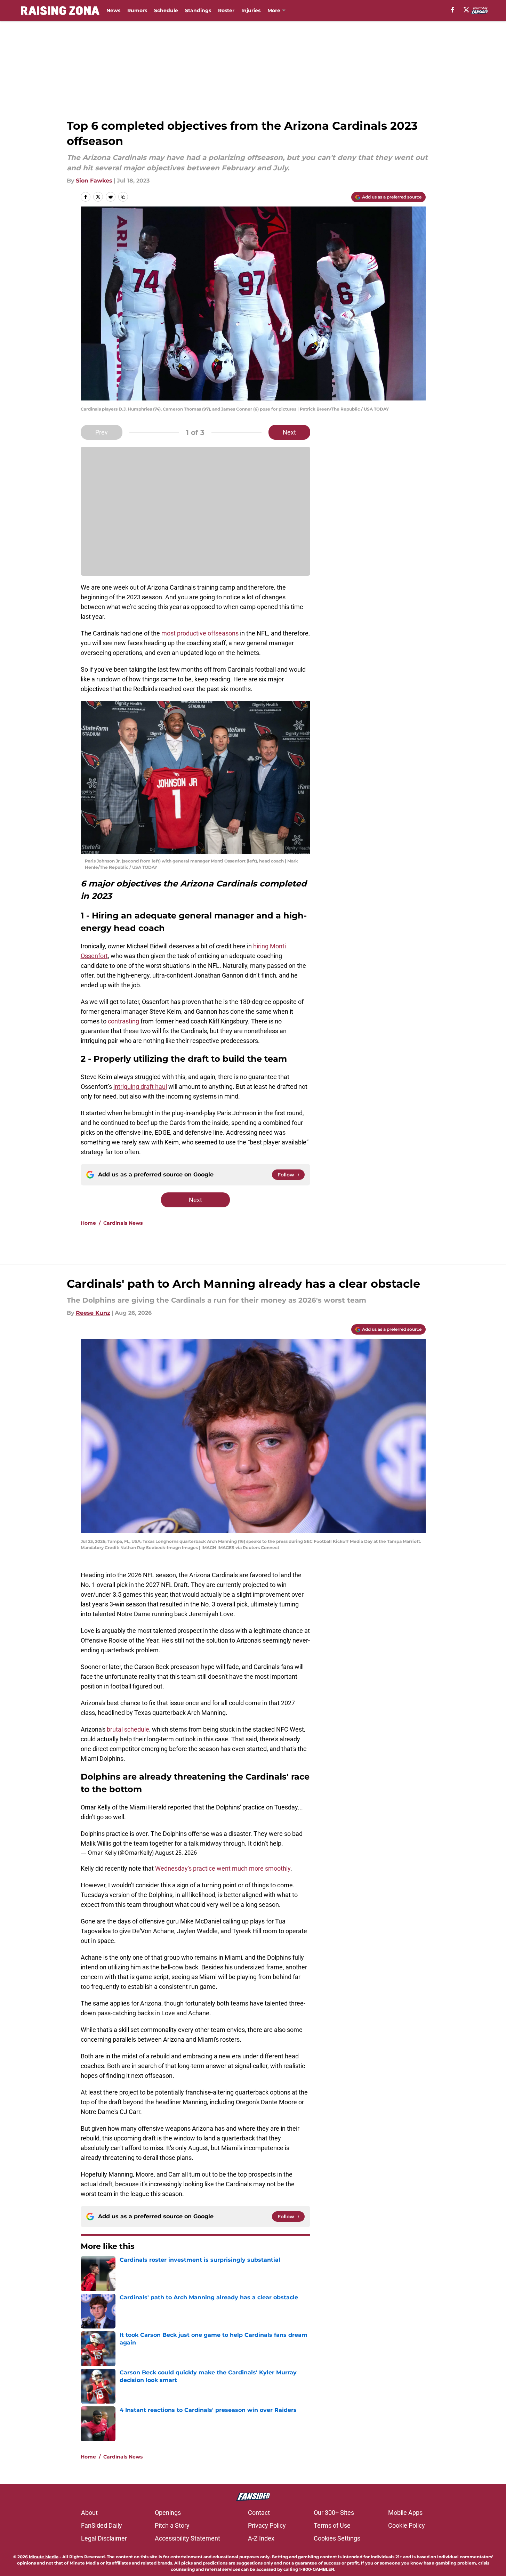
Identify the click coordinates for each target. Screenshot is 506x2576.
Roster (226, 10)
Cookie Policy (407, 2525)
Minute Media (44, 2557)
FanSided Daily (102, 2525)
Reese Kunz (93, 1313)
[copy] (123, 197)
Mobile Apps (405, 2513)
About (89, 2513)
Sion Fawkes (94, 181)
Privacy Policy (267, 2525)
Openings (168, 2513)
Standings (198, 10)
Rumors (137, 10)
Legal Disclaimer (104, 2538)
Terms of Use (332, 2525)
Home (88, 1223)
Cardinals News (123, 1223)
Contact (259, 2513)
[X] (466, 10)
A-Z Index (261, 2538)
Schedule (166, 10)
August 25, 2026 (176, 1853)
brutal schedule (128, 1729)
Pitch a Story (172, 2525)
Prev (102, 432)
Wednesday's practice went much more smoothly (223, 1868)
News (113, 10)
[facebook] (453, 10)
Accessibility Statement (187, 2538)
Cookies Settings (337, 2538)
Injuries (251, 10)
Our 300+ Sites (334, 2513)
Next (289, 432)
